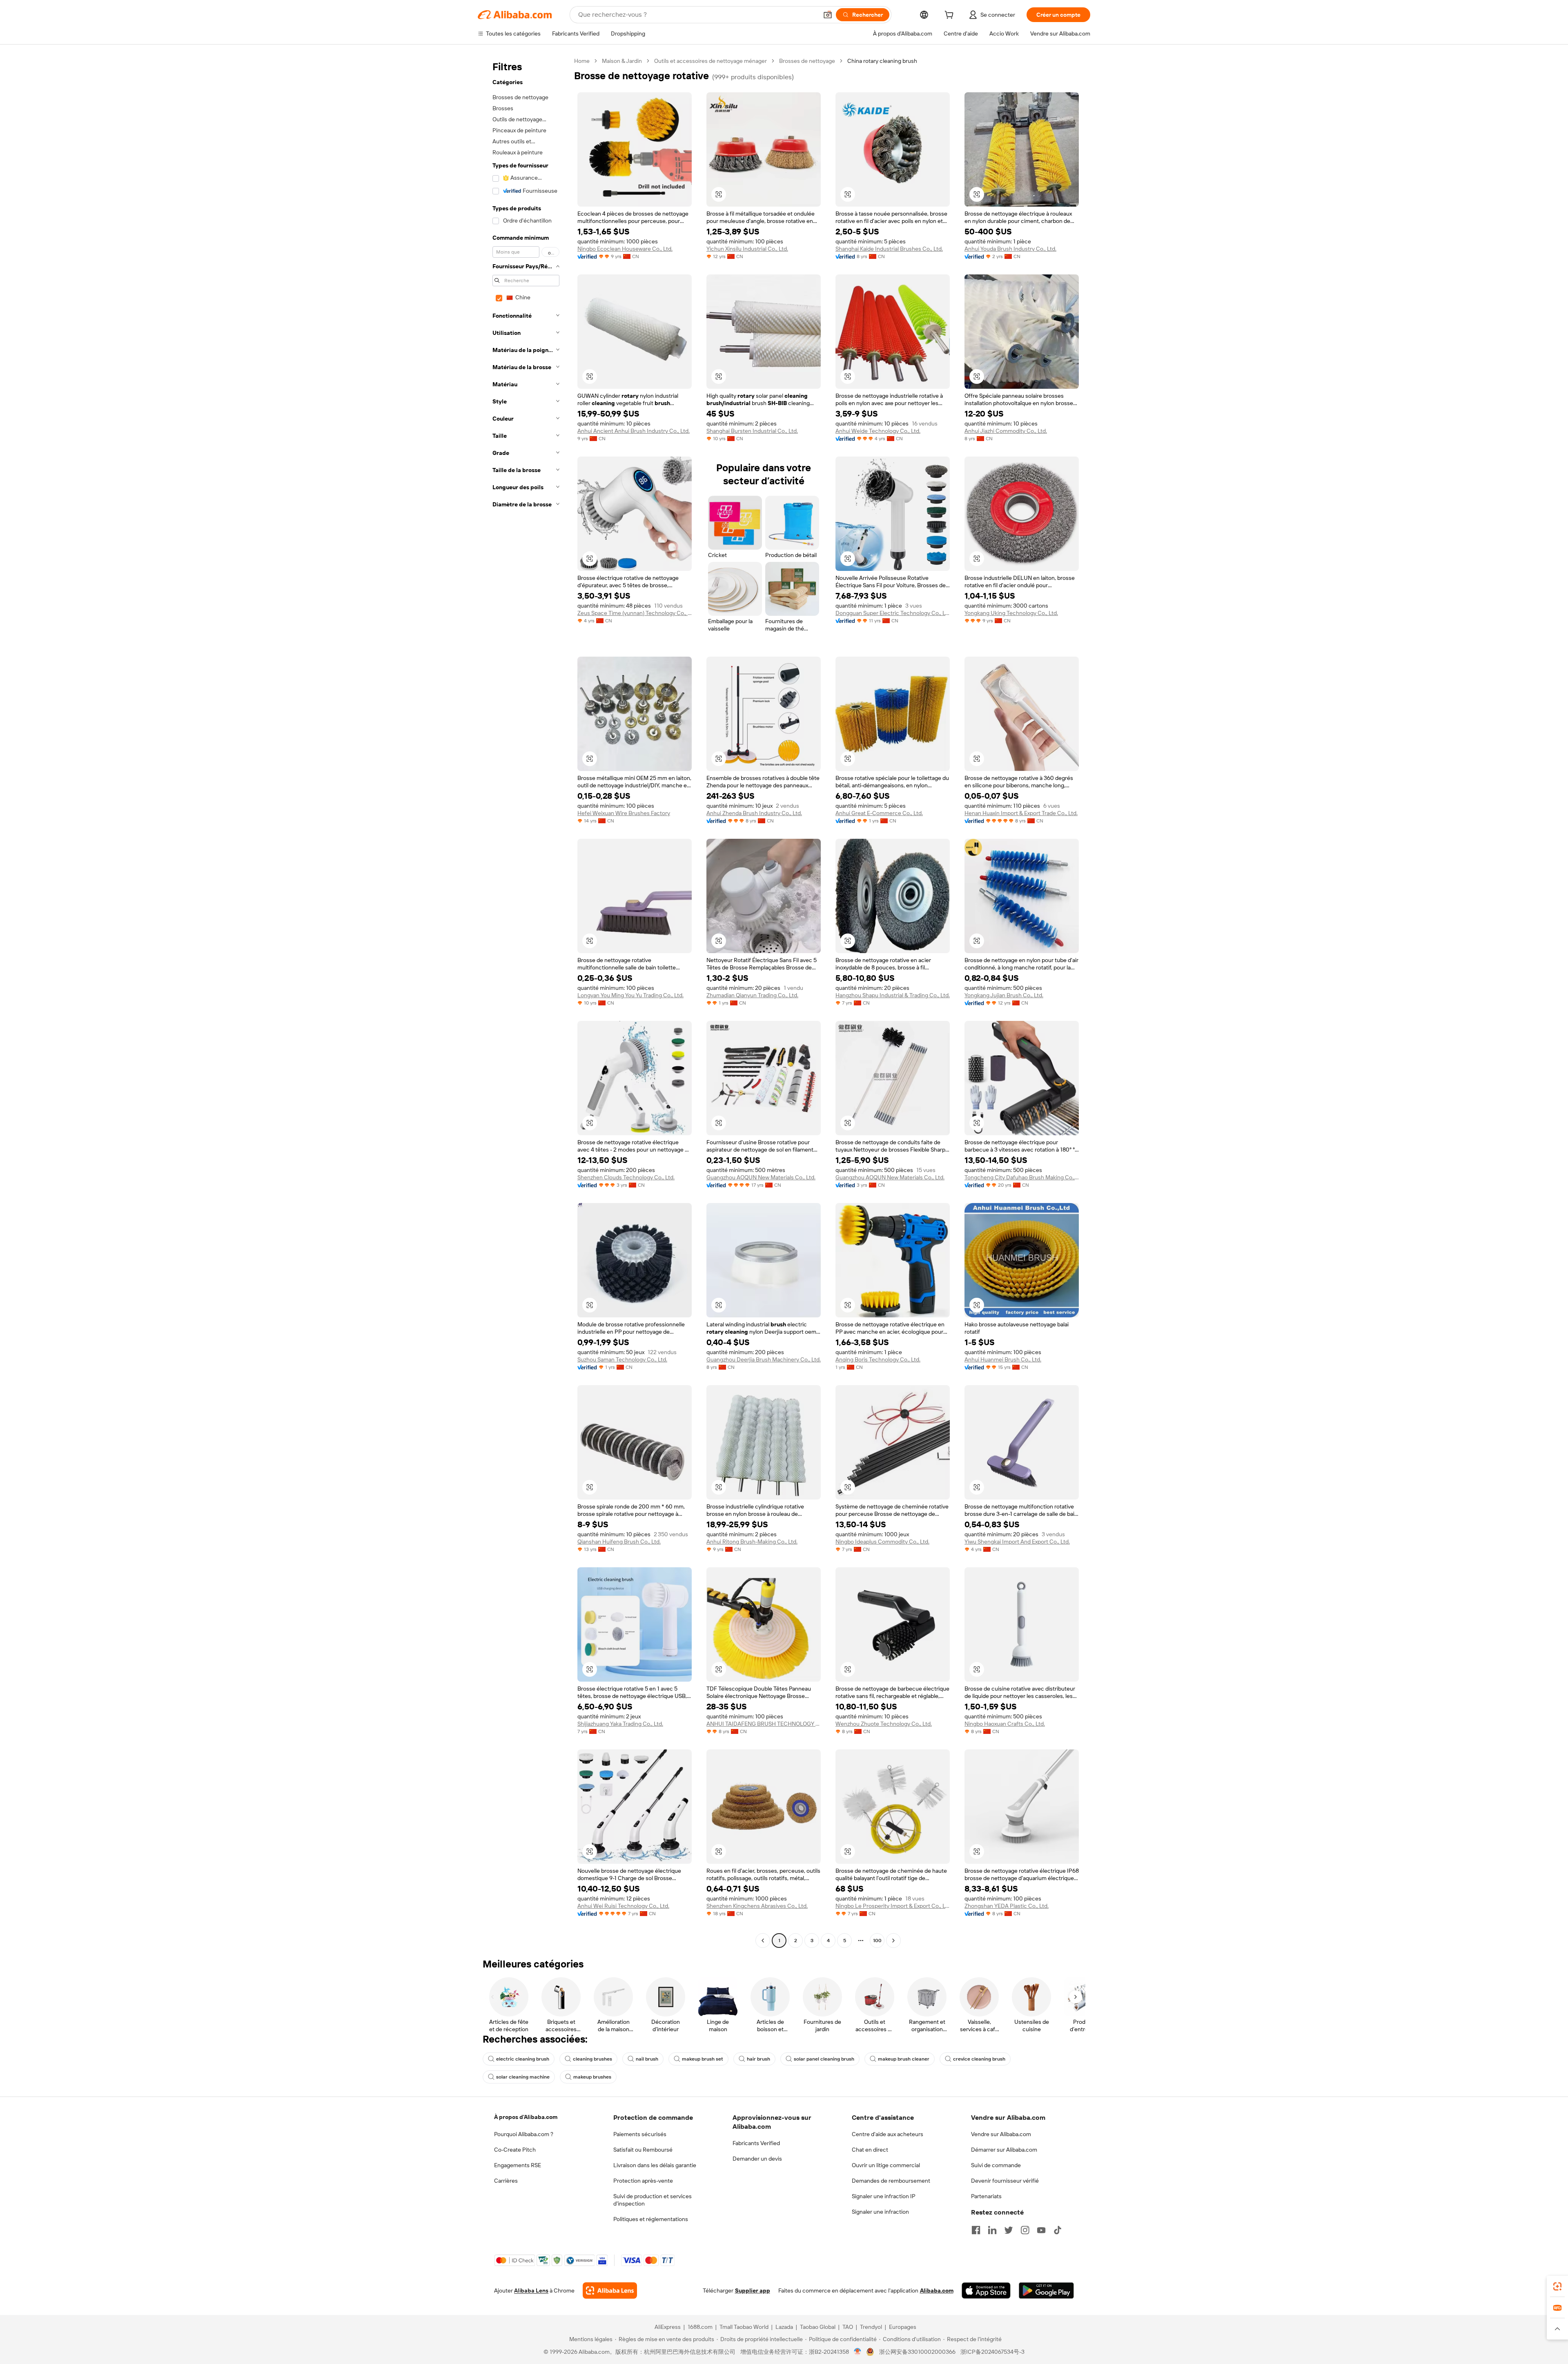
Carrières (506, 2181)
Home (582, 61)
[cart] (951, 16)
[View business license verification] (858, 2352)
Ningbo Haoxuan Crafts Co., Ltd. (1005, 1724)
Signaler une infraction (880, 2212)
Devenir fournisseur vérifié (1005, 2181)
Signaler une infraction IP (884, 2196)
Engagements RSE (518, 2165)
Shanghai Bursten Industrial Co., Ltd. (752, 431)
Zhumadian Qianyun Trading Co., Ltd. (752, 995)
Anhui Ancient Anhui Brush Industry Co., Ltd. (634, 431)
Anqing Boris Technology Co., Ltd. (878, 1359)
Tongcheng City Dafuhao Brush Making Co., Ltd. (1022, 1177)
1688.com (700, 2327)
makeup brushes (592, 2077)
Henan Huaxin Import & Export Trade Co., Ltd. (1021, 813)
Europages (903, 2327)
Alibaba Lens (531, 2290)
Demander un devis (757, 2159)
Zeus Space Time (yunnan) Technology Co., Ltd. (635, 613)
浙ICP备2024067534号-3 (992, 2352)
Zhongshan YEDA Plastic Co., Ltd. (1007, 1906)
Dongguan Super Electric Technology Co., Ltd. (893, 613)
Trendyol (871, 2327)
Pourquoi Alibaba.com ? (524, 2134)
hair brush (758, 2059)
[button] (828, 15)
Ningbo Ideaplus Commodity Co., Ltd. (882, 1542)
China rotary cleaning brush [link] (882, 61)
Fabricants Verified (756, 2143)
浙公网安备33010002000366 (917, 2352)
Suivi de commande (996, 2165)
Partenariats (986, 2196)
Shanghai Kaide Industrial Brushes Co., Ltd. (889, 249)
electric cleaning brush (523, 2059)
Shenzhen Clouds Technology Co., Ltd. (626, 1177)
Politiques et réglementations (651, 2219)
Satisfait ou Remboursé (643, 2150)
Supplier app (753, 2290)
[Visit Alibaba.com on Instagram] (1025, 2230)
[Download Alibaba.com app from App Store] (986, 2290)
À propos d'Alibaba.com (526, 2117)
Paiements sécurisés (640, 2134)
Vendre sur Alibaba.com (1001, 2134)
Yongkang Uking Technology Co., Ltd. (1011, 613)
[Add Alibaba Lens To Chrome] (610, 2290)
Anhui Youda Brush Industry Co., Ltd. (1010, 249)
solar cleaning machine (523, 2077)
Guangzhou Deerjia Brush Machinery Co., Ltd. (764, 1359)
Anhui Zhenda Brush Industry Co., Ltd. (754, 813)
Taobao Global (818, 2327)
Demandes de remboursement (891, 2181)
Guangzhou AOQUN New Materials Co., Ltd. (761, 1177)
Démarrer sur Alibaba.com (1004, 2150)
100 (877, 1941)
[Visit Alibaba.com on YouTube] (1041, 2230)
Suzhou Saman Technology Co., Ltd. (622, 1359)
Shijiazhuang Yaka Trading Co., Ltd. (620, 1724)
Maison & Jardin (622, 61)
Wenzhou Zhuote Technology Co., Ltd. (884, 1724)
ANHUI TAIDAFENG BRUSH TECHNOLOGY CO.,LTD (764, 1724)
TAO (848, 2327)
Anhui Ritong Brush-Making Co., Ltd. (752, 1542)
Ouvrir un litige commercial (886, 2165)
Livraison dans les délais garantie (655, 2165)
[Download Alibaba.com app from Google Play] (1046, 2290)
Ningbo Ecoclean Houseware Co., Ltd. (625, 249)
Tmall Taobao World (744, 2327)
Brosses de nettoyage (807, 61)
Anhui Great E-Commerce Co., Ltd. (879, 813)
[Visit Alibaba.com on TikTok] (1058, 2230)
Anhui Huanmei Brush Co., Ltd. (1003, 1359)
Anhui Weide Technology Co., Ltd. (878, 431)
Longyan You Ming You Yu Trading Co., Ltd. (630, 995)
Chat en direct (870, 2150)
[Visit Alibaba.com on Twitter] (1009, 2230)
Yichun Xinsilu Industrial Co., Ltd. (747, 249)
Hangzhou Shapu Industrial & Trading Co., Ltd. (893, 995)
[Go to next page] (893, 1941)
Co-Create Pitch (515, 2150)
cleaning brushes (592, 2059)
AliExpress (668, 2327)
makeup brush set (703, 2059)
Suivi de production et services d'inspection (653, 2200)
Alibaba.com (937, 2290)
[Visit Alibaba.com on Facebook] (976, 2230)
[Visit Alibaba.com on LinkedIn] (992, 2230)
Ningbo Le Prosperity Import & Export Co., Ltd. (893, 1906)
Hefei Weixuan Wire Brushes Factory (624, 813)
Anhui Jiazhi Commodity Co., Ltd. (1006, 431)
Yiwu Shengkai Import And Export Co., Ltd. (1017, 1542)
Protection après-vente (643, 2181)
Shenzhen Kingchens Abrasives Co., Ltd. (757, 1906)
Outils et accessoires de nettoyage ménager (710, 61)
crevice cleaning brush (979, 2059)
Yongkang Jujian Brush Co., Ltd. (1004, 995)
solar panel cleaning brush (824, 2059)
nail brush (647, 2059)
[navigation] (523, 1002)
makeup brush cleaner (904, 2059)
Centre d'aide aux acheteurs (888, 2134)
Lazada (784, 2327)
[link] (1557, 2286)
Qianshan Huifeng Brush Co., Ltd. (619, 1542)
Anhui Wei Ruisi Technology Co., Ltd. (623, 1906)
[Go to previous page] (763, 1941)
